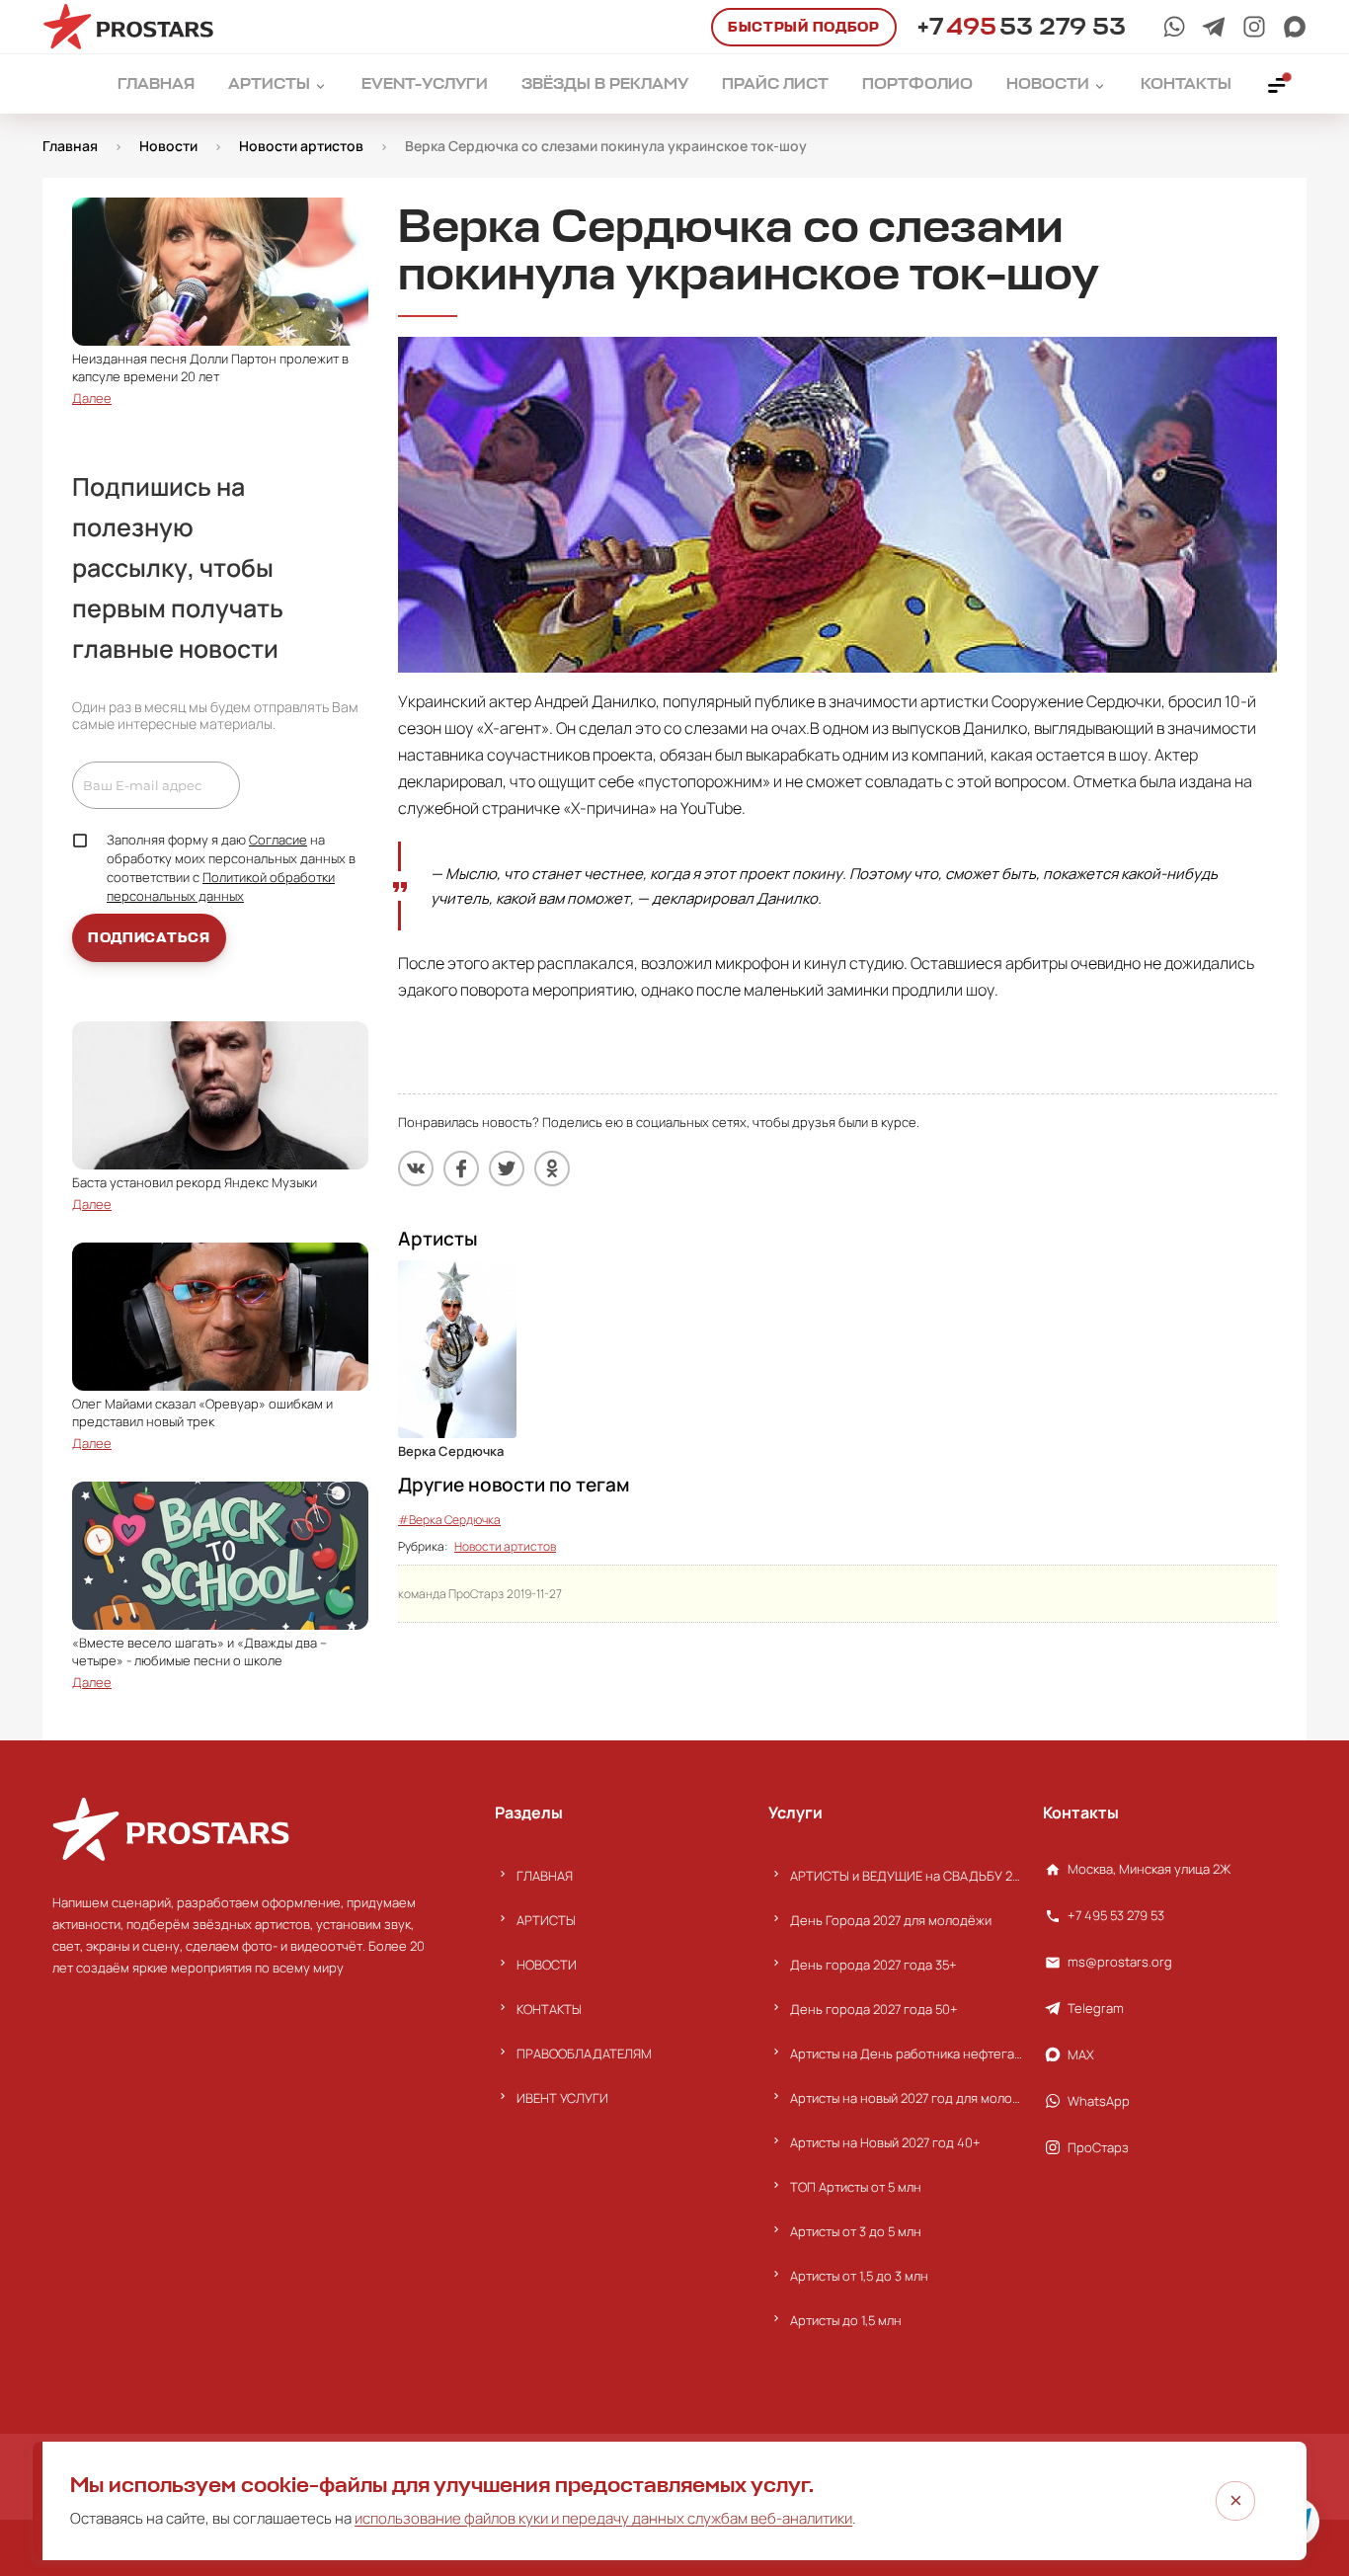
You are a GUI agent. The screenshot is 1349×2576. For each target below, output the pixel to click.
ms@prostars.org (1120, 1962)
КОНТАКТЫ (549, 2009)
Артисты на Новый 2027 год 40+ (885, 2142)
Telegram (1096, 2008)
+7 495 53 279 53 (1116, 1915)
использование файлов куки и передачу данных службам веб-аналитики (603, 2518)
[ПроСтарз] (1254, 27)
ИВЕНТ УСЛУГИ (562, 2098)
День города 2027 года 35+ (873, 1965)
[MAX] (1295, 27)
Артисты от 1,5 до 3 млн (859, 2276)
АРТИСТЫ (546, 1920)
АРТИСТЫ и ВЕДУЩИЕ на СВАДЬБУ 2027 (906, 1876)
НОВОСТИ (547, 1965)
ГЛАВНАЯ (545, 1876)
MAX (1081, 2054)
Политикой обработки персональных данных (221, 886)
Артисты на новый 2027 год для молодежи (906, 2098)
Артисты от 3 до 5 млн (856, 2231)
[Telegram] (1214, 27)
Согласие (278, 840)
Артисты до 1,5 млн (846, 2320)
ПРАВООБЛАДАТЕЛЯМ (584, 2053)
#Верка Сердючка (449, 1520)
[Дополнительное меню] (1278, 84)
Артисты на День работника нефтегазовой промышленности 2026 (906, 2053)
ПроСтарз (1098, 2147)
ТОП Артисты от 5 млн (856, 2187)
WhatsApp (1099, 2101)
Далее (92, 398)
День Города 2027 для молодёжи (891, 1920)
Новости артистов (505, 1546)
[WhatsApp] (1174, 27)
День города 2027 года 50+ (874, 2009)
